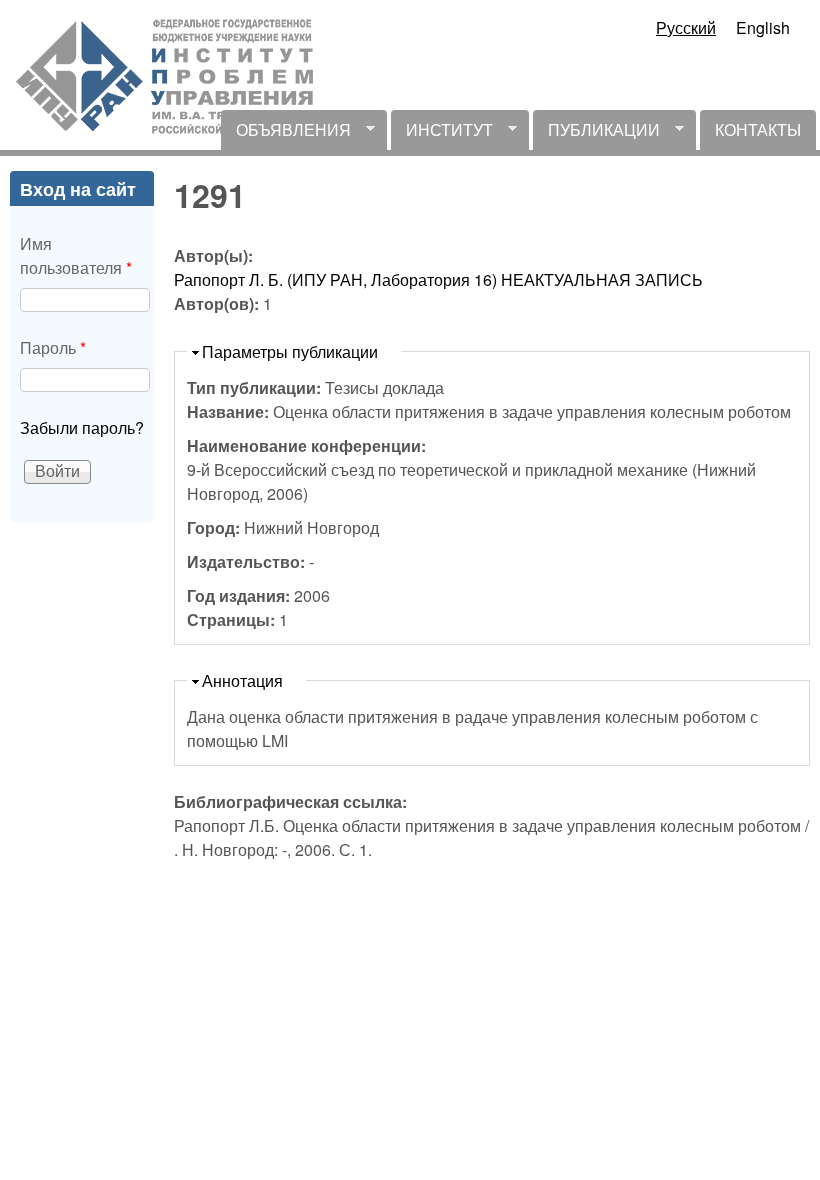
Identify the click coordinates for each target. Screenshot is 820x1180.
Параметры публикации (290, 351)
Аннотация (242, 680)
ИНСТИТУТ (442, 134)
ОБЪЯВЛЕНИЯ (286, 134)
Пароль (53, 347)
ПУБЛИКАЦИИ (596, 134)
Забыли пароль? (82, 427)
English (763, 27)
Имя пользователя (76, 255)
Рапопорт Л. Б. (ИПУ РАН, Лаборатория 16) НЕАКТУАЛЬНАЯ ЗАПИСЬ (438, 279)
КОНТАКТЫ (758, 129)
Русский (686, 27)
